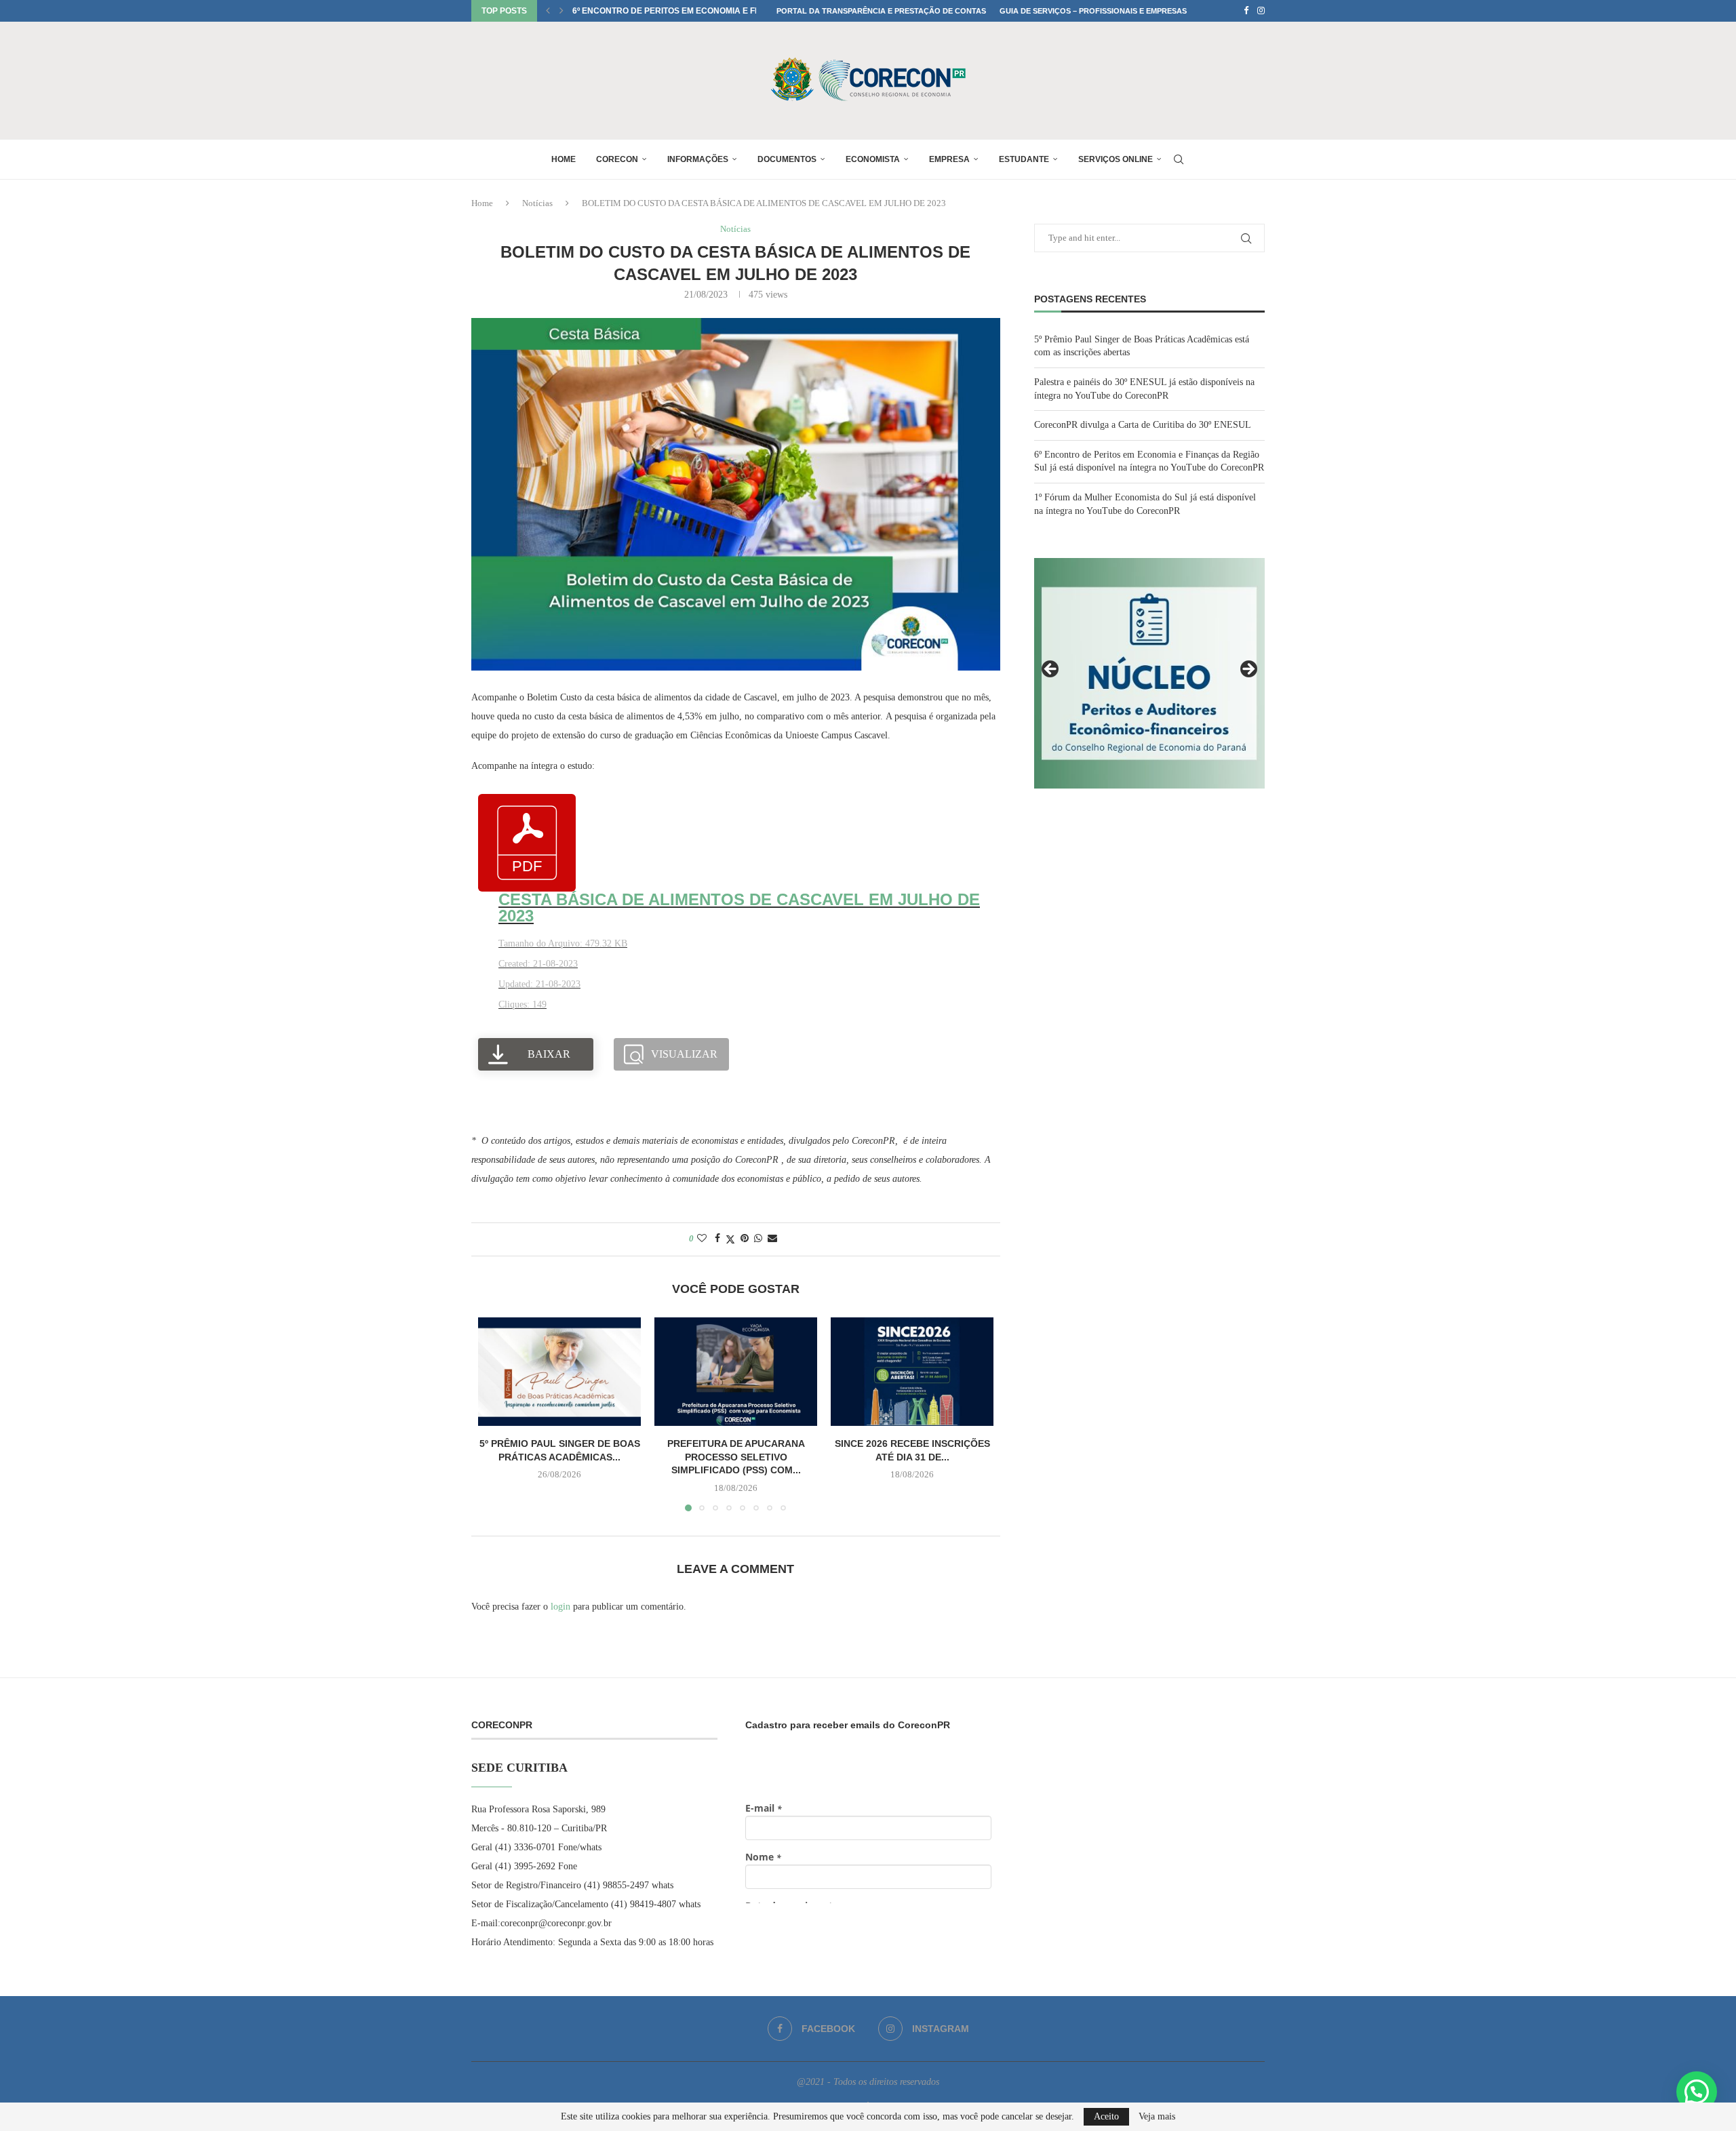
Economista (873, 159)
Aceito (1106, 2116)
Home (564, 159)
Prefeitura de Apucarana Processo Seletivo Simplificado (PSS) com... (736, 1457)
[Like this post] (702, 1239)
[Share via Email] (772, 1239)
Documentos (787, 159)
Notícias (537, 203)
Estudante (1024, 159)
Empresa (949, 159)
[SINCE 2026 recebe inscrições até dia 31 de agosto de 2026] (912, 1372)
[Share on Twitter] (730, 1239)
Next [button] (1248, 670)
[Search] (1179, 159)
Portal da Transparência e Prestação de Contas (881, 11)
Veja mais (1157, 2117)
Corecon (617, 159)
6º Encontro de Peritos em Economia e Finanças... (686, 11)
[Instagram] (1261, 11)
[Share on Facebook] (717, 1239)
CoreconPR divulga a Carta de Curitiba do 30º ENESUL (1143, 425)
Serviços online (1116, 159)
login (560, 1607)
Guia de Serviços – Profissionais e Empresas (1093, 11)
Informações (698, 159)
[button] (548, 11)
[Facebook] (1246, 11)
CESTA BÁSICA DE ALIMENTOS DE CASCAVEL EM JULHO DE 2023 (739, 908)
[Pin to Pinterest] (745, 1239)
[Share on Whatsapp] (758, 1239)
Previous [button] (1051, 670)
